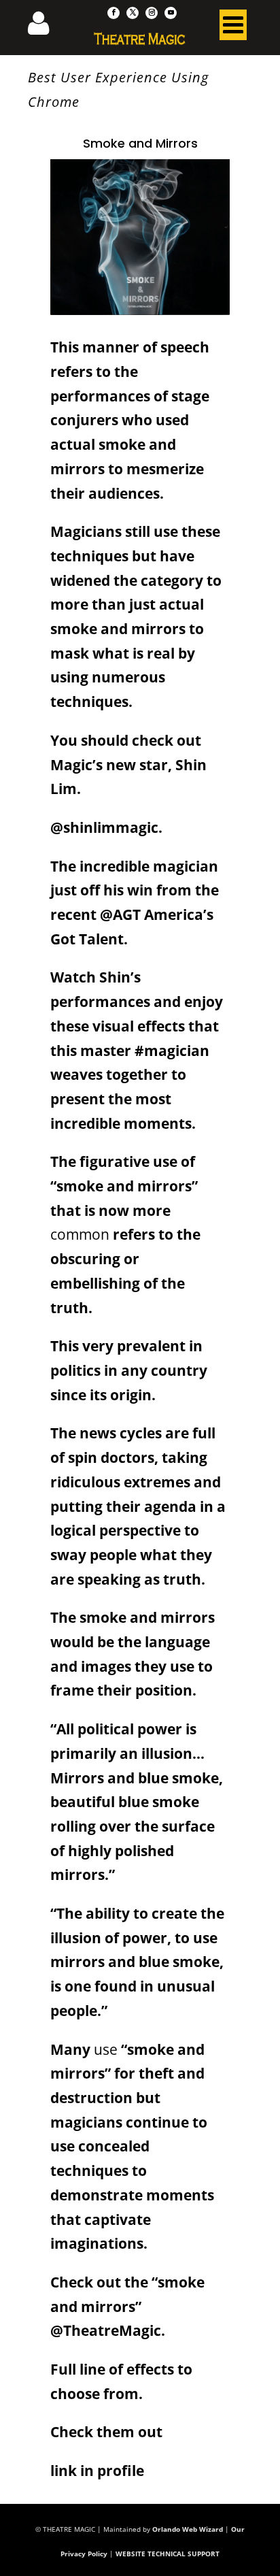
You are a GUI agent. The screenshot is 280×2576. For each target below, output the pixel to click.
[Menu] (233, 28)
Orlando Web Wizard (188, 2529)
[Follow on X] (133, 13)
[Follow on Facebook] (113, 13)
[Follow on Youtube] (171, 13)
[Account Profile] (47, 27)
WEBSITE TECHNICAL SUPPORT (168, 2554)
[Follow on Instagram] (152, 13)
